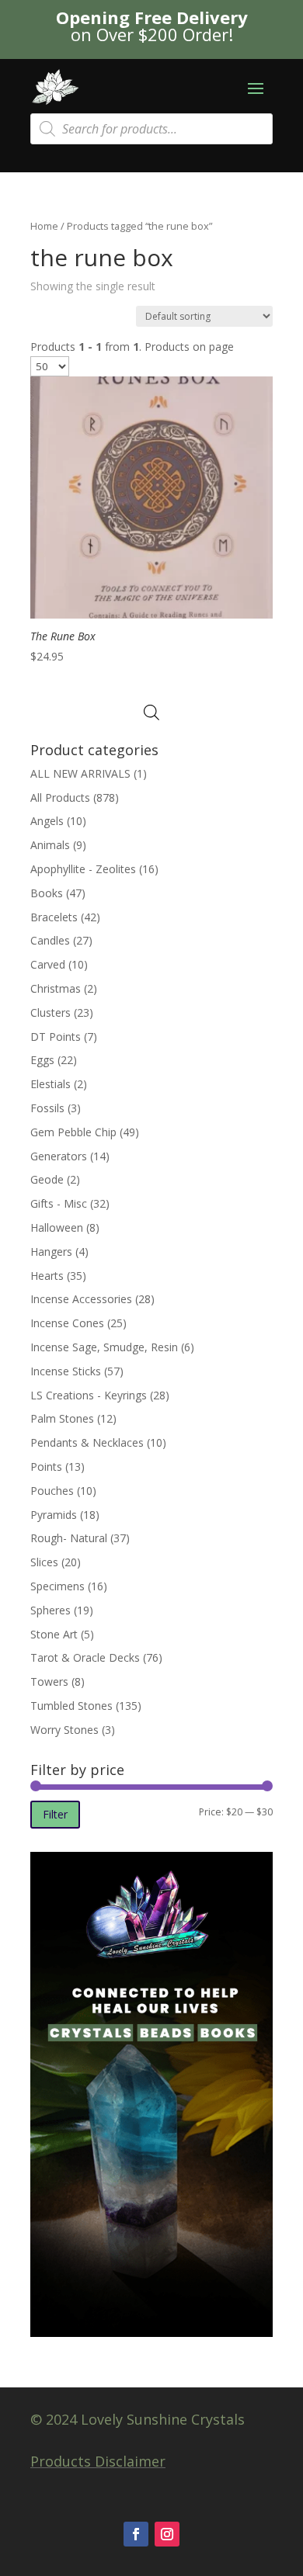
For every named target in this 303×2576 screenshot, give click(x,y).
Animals (50, 845)
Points (46, 1467)
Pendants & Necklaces (87, 1442)
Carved (48, 964)
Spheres (50, 1610)
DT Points (56, 1037)
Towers (49, 1682)
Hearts (47, 1276)
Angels (47, 821)
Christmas (56, 988)
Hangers (51, 1252)
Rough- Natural (69, 1538)
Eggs (42, 1060)
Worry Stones (64, 1730)
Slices (44, 1562)
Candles (50, 940)
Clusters (50, 1012)
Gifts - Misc (59, 1203)
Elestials (50, 1084)
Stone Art (54, 1634)
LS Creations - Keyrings (89, 1395)
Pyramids (54, 1515)
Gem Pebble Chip (73, 1132)
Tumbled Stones (71, 1706)
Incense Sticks (66, 1371)
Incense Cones (67, 1323)
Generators (59, 1156)
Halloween (57, 1227)
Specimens (57, 1586)
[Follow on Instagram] (167, 2534)
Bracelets (54, 917)
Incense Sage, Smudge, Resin (104, 1347)
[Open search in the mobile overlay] (151, 129)
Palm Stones (62, 1418)
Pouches (52, 1491)
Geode (47, 1179)
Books (47, 893)
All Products (60, 797)
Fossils (47, 1108)
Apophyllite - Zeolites (83, 869)
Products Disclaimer (98, 2461)
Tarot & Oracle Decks (85, 1657)
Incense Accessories (81, 1299)
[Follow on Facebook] (136, 2534)
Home (44, 226)
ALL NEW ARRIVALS (80, 773)
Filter (55, 1814)
